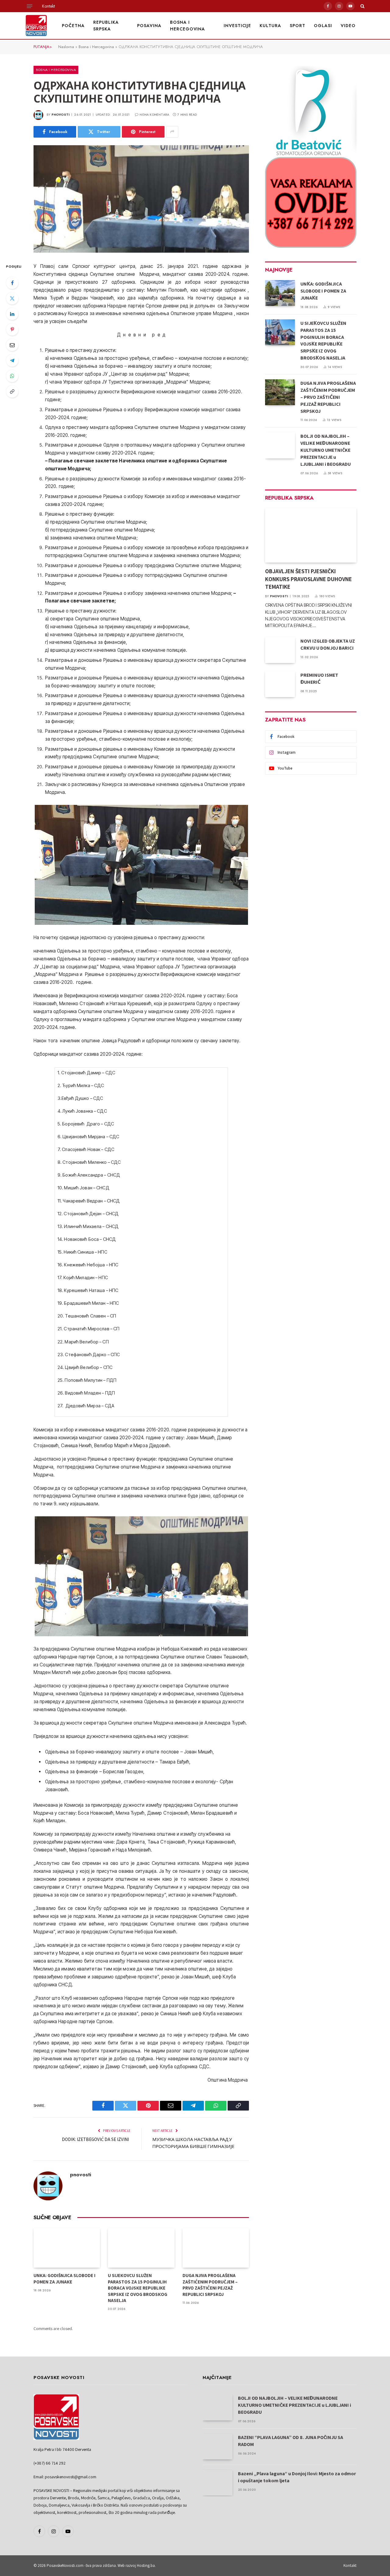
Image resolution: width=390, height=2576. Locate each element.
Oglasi (323, 26)
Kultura (270, 26)
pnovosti (61, 115)
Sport (298, 26)
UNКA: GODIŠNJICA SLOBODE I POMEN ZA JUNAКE (64, 2278)
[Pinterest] (12, 329)
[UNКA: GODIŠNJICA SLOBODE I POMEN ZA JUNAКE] (67, 2248)
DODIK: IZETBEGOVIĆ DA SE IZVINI (96, 2139)
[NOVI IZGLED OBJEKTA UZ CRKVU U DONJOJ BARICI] (280, 650)
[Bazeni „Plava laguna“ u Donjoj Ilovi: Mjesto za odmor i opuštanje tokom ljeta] (218, 2483)
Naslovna (66, 47)
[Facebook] (12, 283)
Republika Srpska (106, 26)
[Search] (362, 6)
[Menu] (30, 6)
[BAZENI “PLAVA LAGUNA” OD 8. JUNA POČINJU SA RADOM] (218, 2446)
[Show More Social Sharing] (172, 132)
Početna (73, 26)
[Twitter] (12, 298)
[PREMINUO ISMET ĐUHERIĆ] (280, 684)
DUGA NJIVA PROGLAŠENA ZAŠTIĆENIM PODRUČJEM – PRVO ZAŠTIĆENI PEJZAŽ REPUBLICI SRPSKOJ (210, 2285)
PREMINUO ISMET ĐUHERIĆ (319, 679)
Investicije (238, 26)
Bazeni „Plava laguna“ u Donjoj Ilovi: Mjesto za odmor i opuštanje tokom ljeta (297, 2477)
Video (348, 26)
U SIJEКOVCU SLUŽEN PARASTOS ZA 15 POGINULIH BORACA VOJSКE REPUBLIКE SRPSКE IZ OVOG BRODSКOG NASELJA (138, 2288)
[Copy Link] (12, 391)
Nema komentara (154, 115)
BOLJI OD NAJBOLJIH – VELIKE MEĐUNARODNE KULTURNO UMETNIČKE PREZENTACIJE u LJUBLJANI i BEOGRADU (326, 450)
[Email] (12, 345)
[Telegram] (12, 360)
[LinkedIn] (12, 314)
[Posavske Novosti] (36, 26)
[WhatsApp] (12, 376)
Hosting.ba (146, 2565)
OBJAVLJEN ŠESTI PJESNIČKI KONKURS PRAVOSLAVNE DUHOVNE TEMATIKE (308, 579)
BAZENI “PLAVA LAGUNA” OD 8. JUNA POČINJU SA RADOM (291, 2441)
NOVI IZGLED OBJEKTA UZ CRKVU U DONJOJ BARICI (328, 644)
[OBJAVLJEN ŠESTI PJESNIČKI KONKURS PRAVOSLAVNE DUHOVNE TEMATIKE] (311, 535)
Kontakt (48, 6)
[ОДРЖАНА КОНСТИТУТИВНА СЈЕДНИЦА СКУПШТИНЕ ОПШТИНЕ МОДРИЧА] (141, 199)
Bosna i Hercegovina (188, 26)
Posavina (149, 26)
